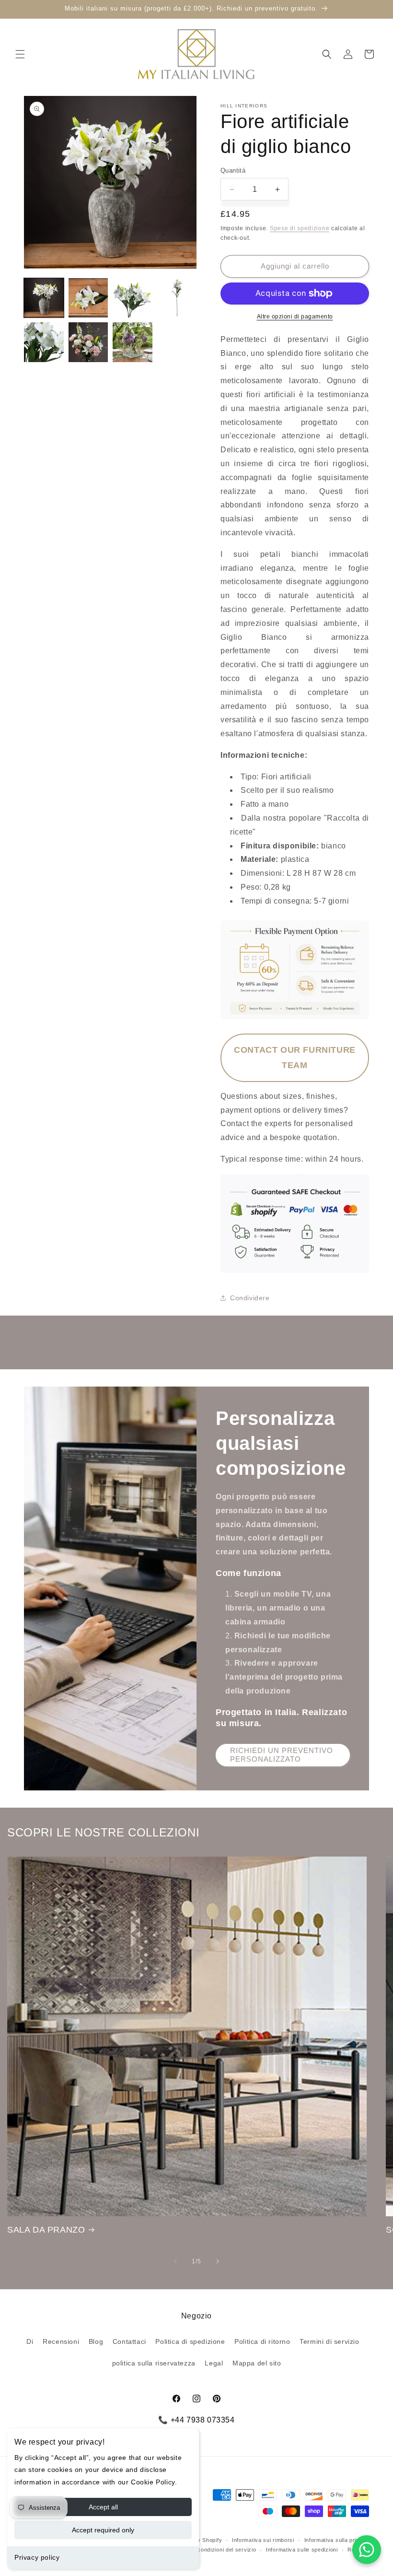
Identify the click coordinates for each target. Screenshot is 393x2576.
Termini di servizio (329, 2341)
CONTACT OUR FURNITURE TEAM (295, 1058)
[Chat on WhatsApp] (367, 2550)
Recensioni (61, 2341)
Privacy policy (37, 2557)
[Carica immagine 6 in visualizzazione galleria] (88, 342)
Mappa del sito (257, 2363)
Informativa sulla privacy (337, 2540)
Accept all (103, 2507)
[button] (20, 54)
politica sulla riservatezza (154, 2363)
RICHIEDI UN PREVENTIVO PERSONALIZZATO (282, 1755)
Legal (214, 2363)
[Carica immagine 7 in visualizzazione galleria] (133, 342)
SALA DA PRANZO (46, 2230)
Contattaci (129, 2341)
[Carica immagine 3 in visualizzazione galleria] (133, 298)
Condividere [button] (250, 1298)
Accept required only (103, 2530)
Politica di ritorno (262, 2341)
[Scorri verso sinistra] (175, 2261)
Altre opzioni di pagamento (295, 317)
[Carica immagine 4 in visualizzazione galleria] (177, 298)
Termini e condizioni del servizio (214, 2550)
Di (30, 2341)
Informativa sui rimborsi (263, 2540)
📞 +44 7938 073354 (196, 2420)
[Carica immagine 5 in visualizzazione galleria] (44, 342)
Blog (96, 2341)
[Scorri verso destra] (218, 2261)
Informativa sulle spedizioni (302, 2550)
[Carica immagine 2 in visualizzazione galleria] (88, 298)
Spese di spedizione (300, 228)
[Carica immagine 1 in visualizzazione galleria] (44, 298)
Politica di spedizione (190, 2341)
